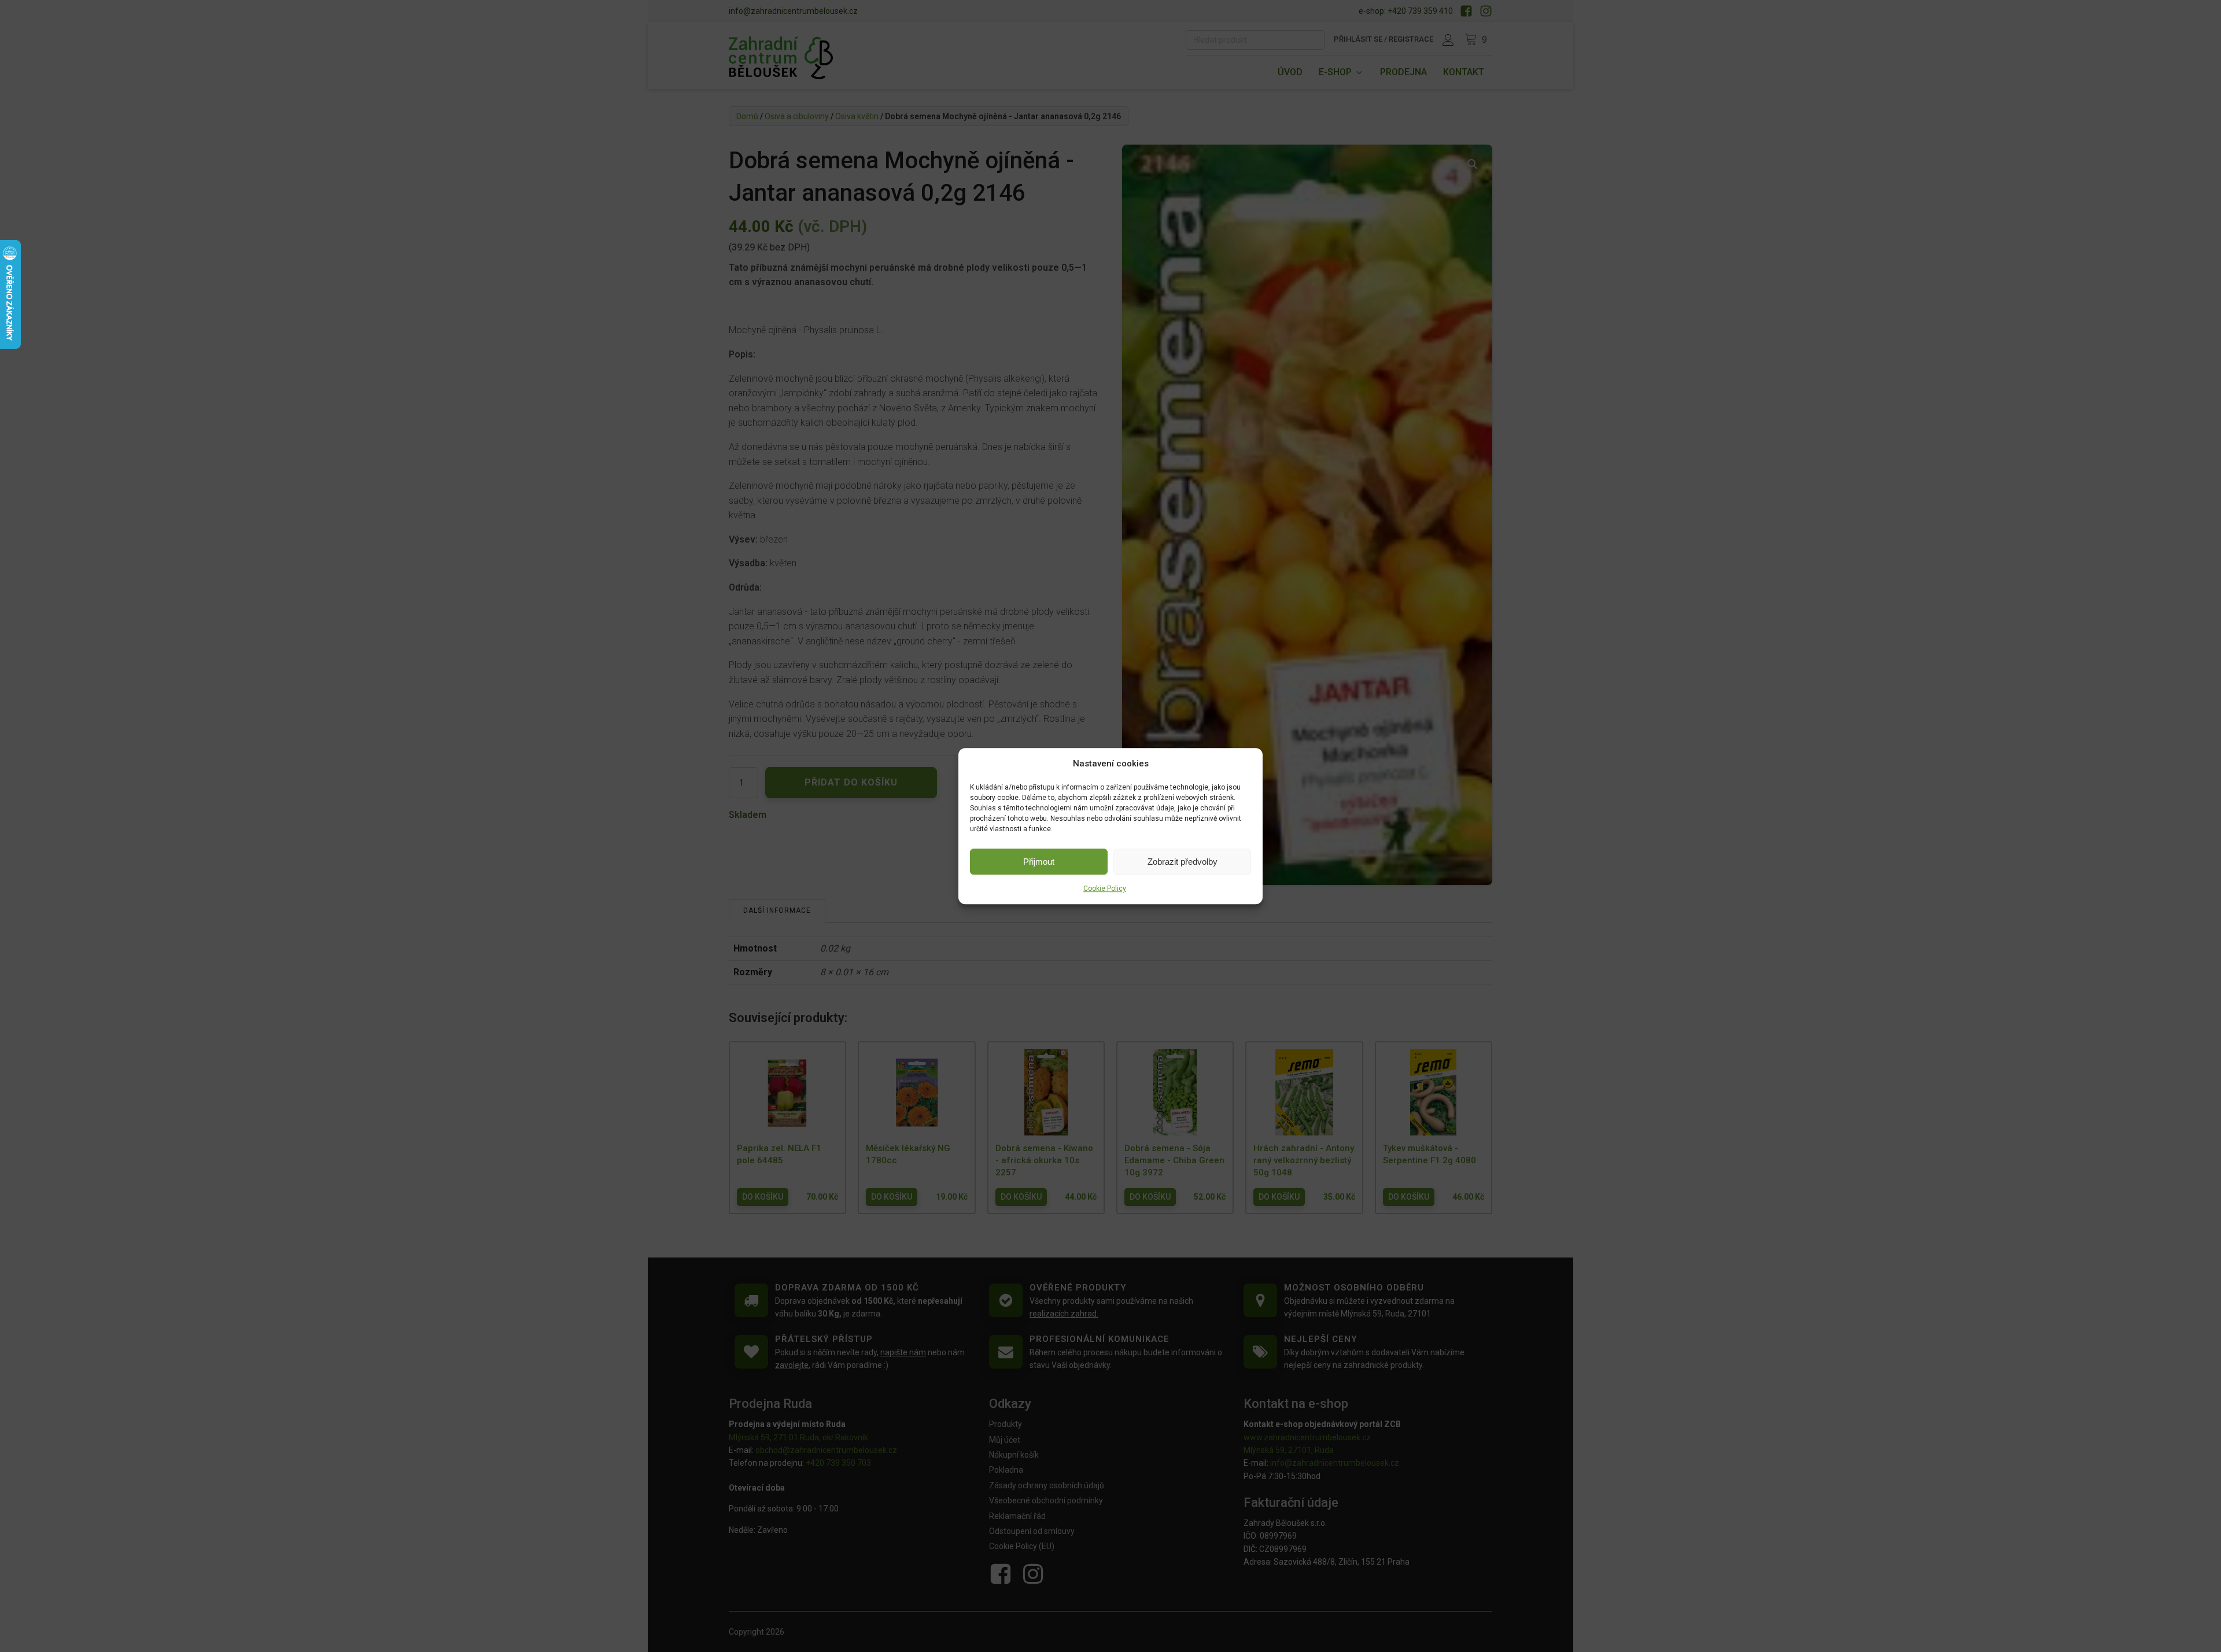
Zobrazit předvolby (1183, 862)
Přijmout (1039, 862)
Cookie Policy (1105, 888)
